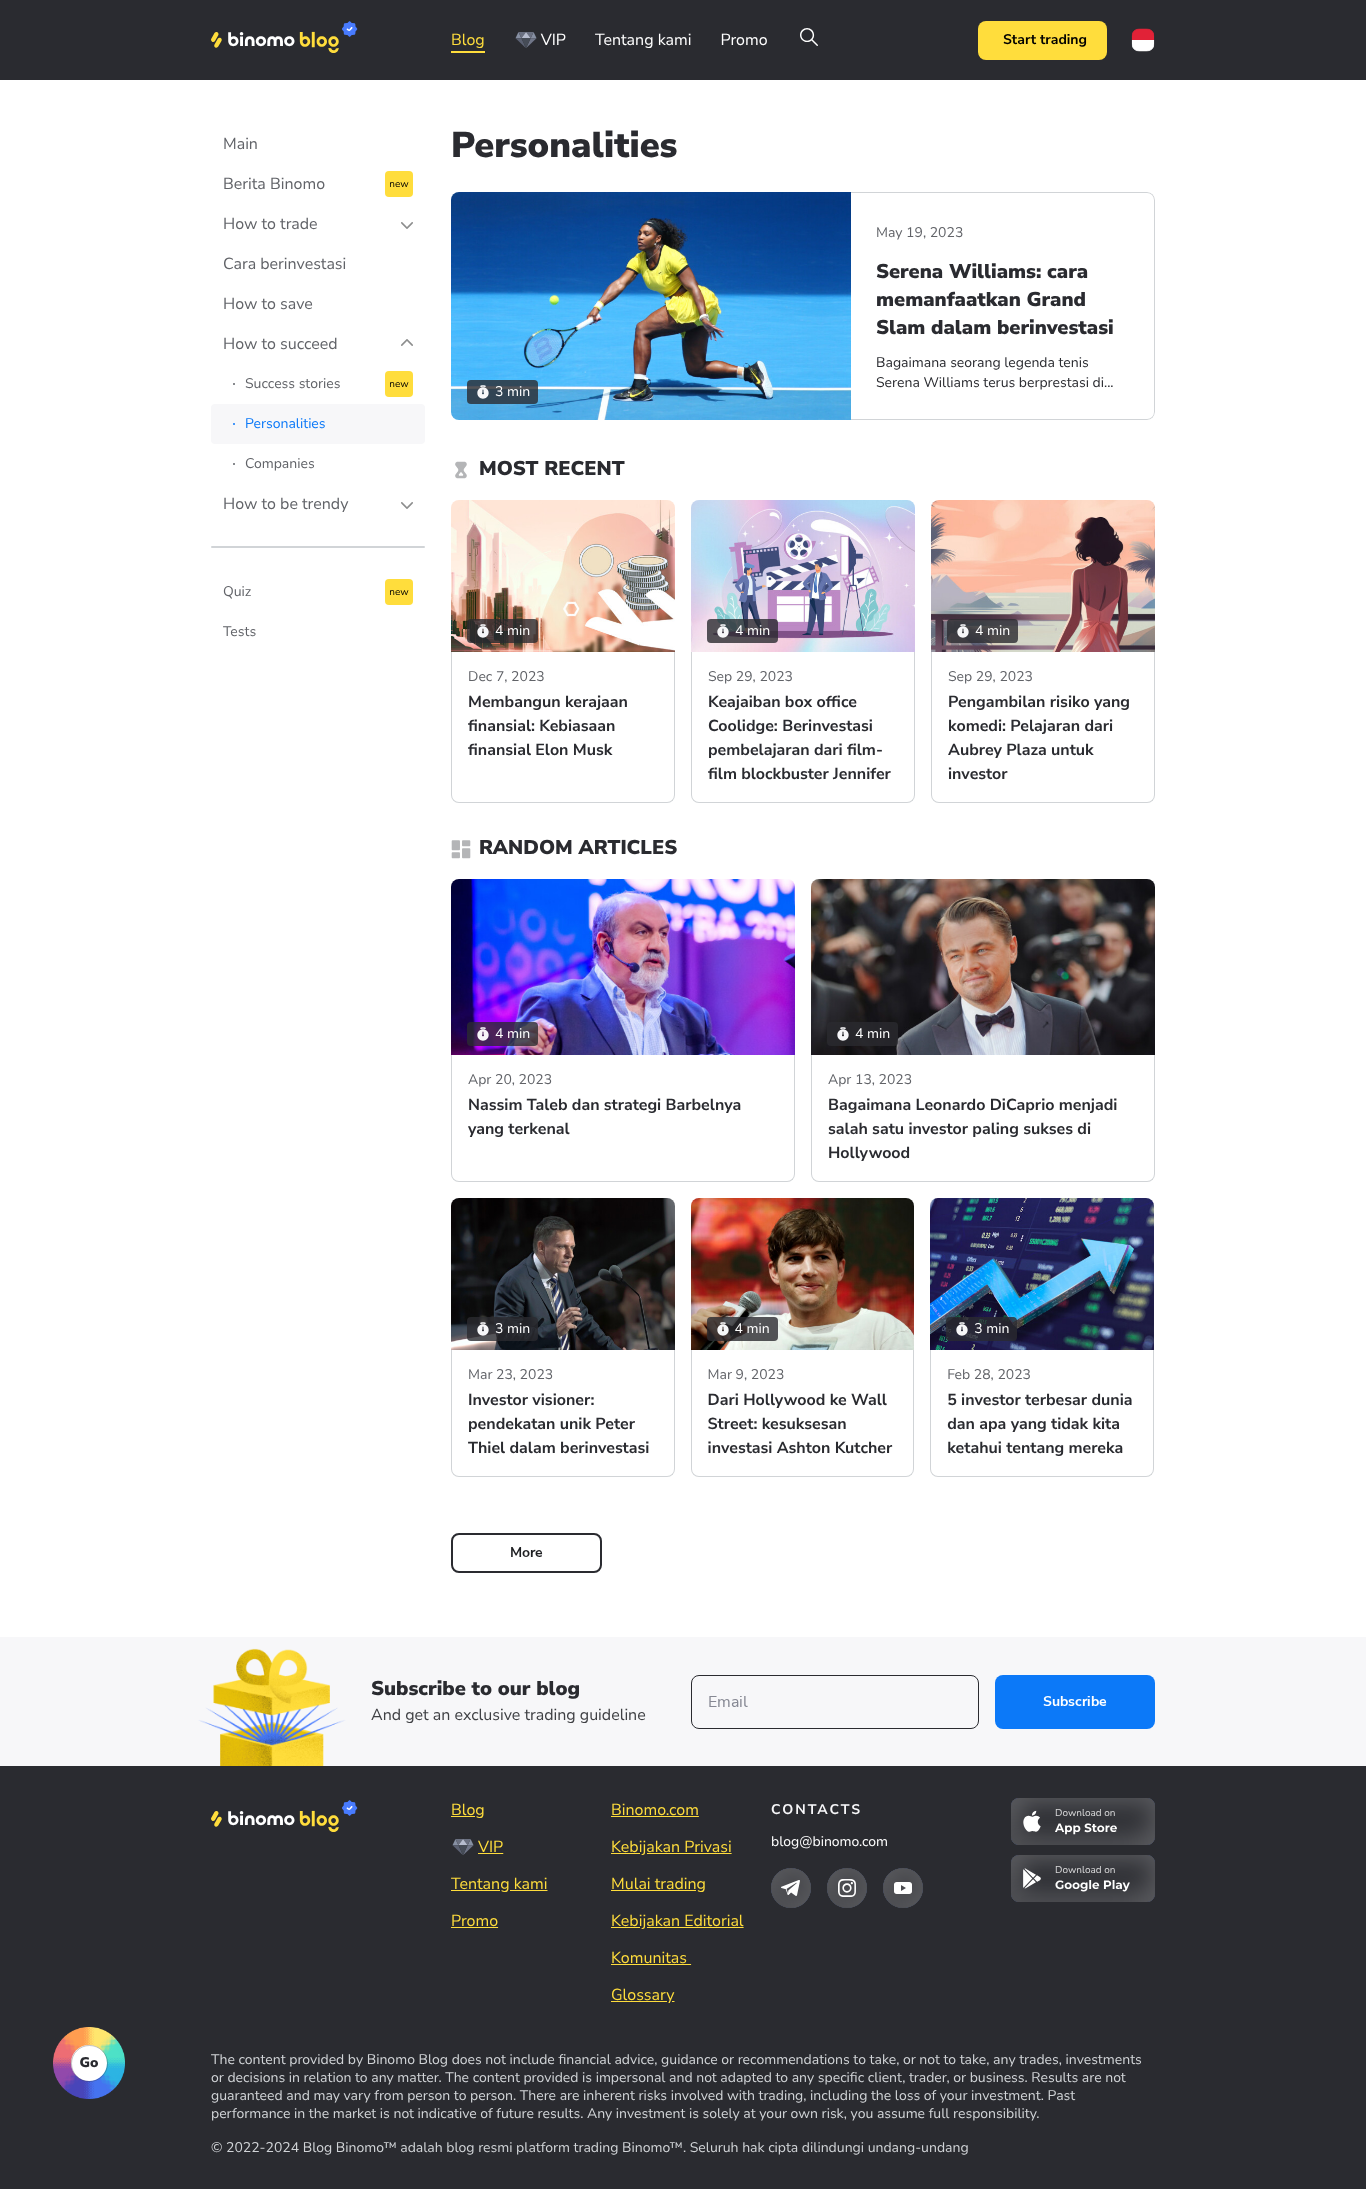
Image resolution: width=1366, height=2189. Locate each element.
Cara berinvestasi (284, 264)
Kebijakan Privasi (671, 1847)
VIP (553, 40)
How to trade (270, 224)
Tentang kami (643, 40)
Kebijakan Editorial (677, 1921)
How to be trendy (285, 504)
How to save (268, 304)
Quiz (237, 591)
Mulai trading (658, 1884)
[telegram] (791, 1888)
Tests (239, 631)
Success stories (292, 383)
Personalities (285, 423)
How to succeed (280, 344)
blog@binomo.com (829, 1841)
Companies (280, 463)
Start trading (1045, 39)
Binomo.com (655, 1810)
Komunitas (651, 1958)
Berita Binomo (274, 184)
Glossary (642, 1995)
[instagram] (847, 1888)
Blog (468, 40)
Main (240, 144)
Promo (743, 40)
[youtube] (903, 1888)
